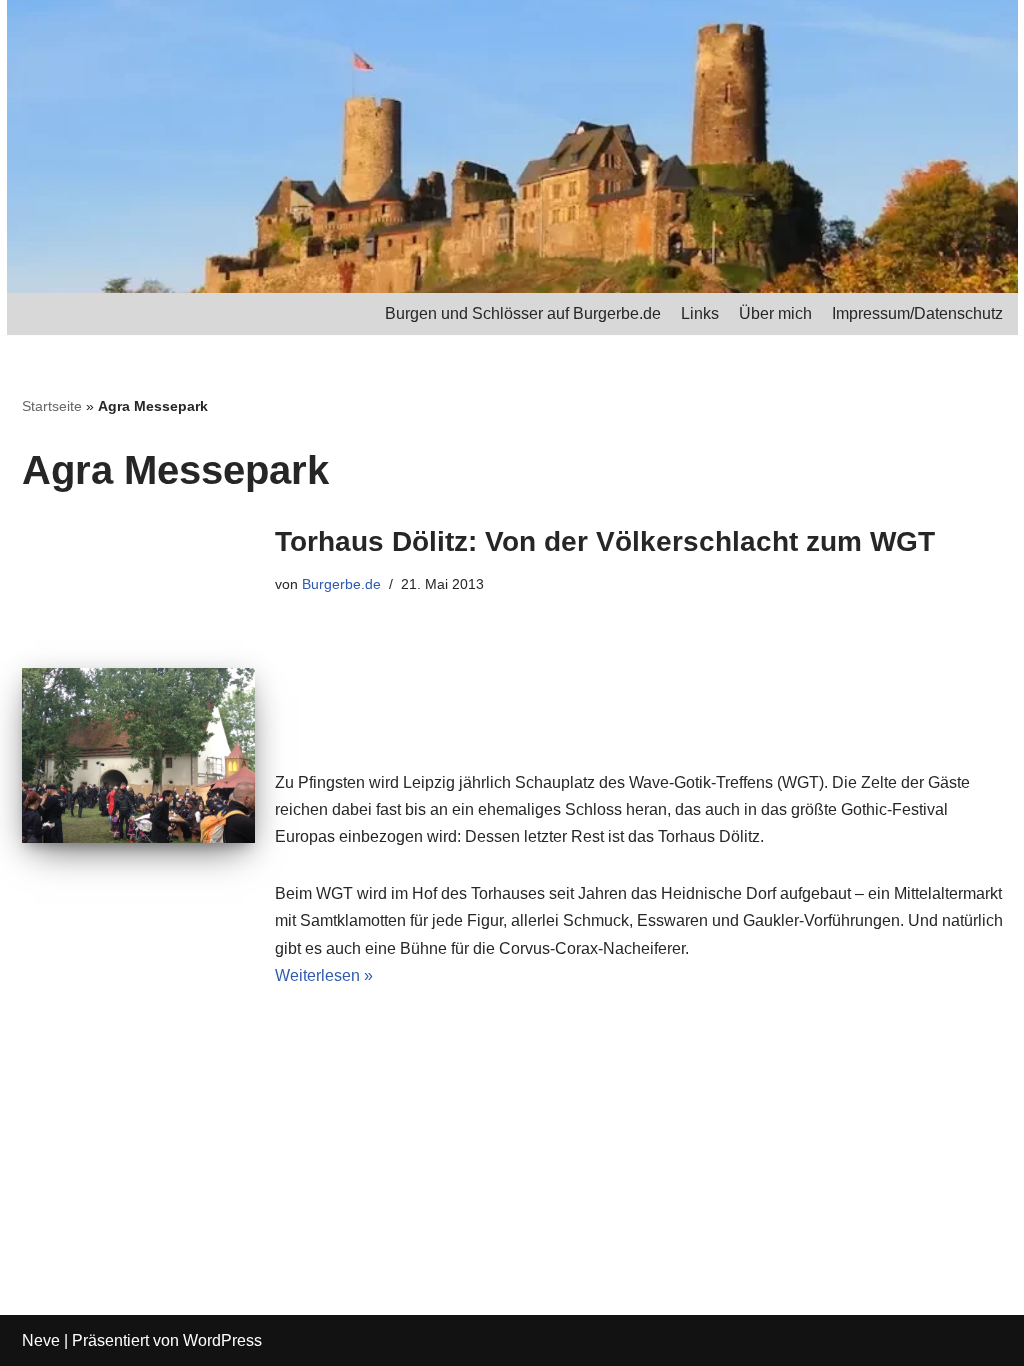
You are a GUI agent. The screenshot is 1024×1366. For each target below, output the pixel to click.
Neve (41, 1340)
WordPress (222, 1340)
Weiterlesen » (324, 975)
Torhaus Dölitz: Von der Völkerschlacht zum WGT (605, 541)
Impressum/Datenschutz (917, 313)
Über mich (775, 313)
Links (700, 313)
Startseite (52, 406)
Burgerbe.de (341, 584)
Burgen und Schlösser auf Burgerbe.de (523, 313)
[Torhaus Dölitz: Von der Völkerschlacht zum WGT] (138, 755)
